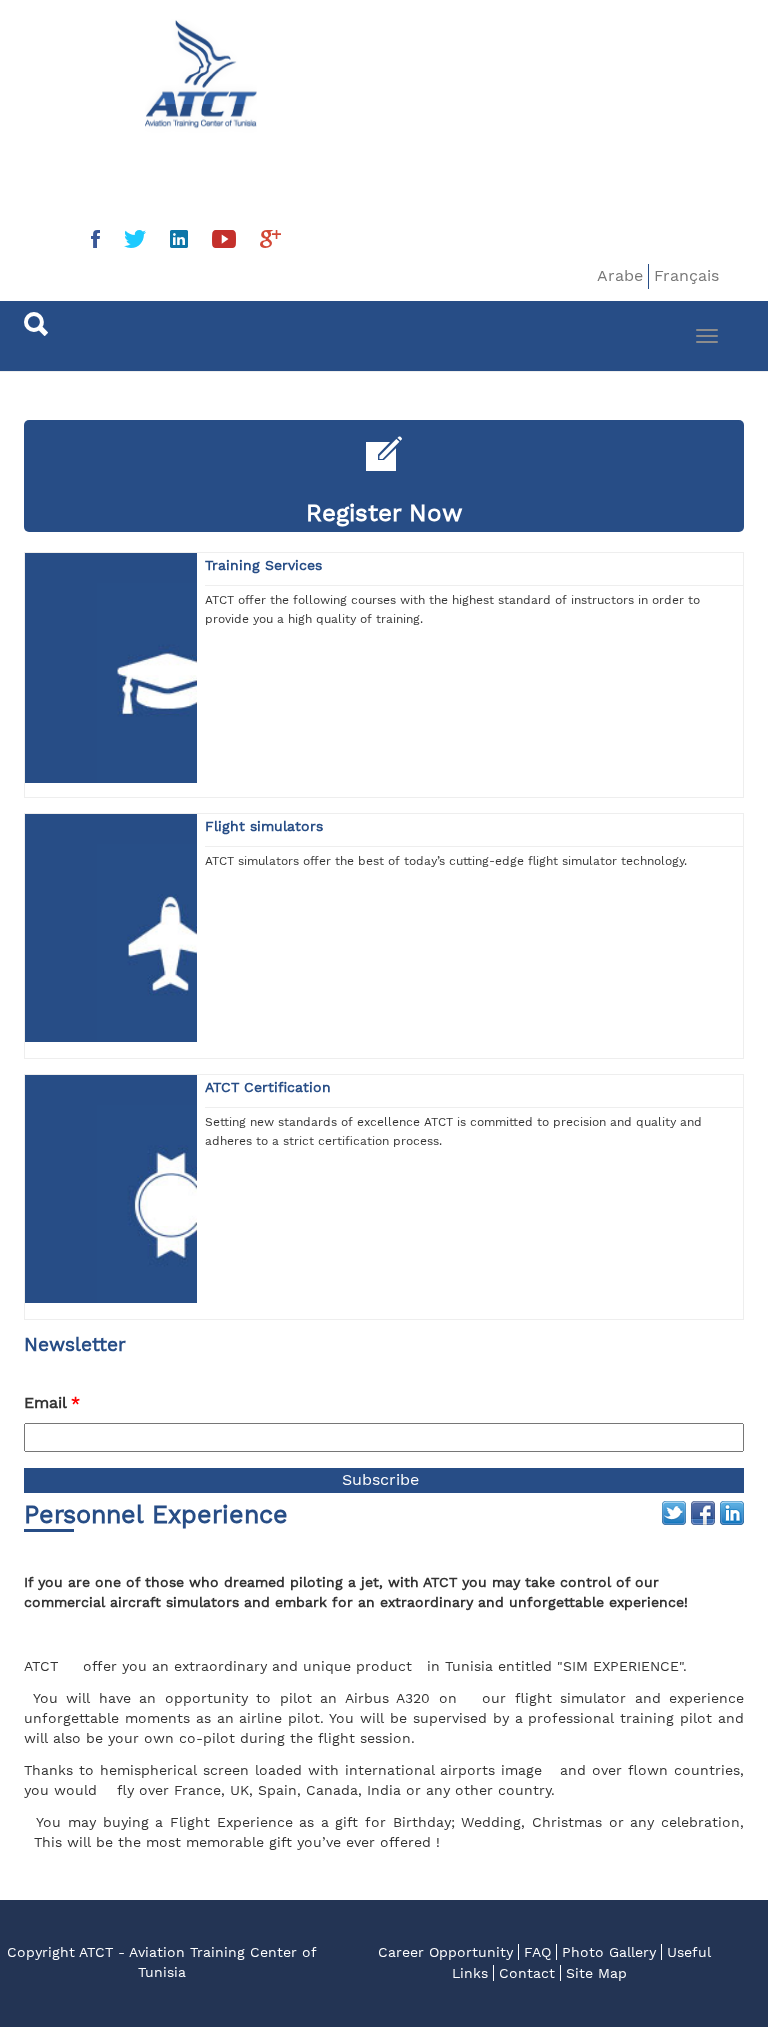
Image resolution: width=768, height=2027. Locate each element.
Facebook (703, 1513)
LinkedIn (732, 1513)
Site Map (596, 1973)
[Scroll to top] (704, 1963)
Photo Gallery (609, 1952)
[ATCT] (100, 57)
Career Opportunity (445, 1952)
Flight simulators (264, 826)
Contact (527, 1973)
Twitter (674, 1513)
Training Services (263, 565)
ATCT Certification (268, 1087)
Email (52, 1402)
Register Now (384, 513)
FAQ (537, 1952)
